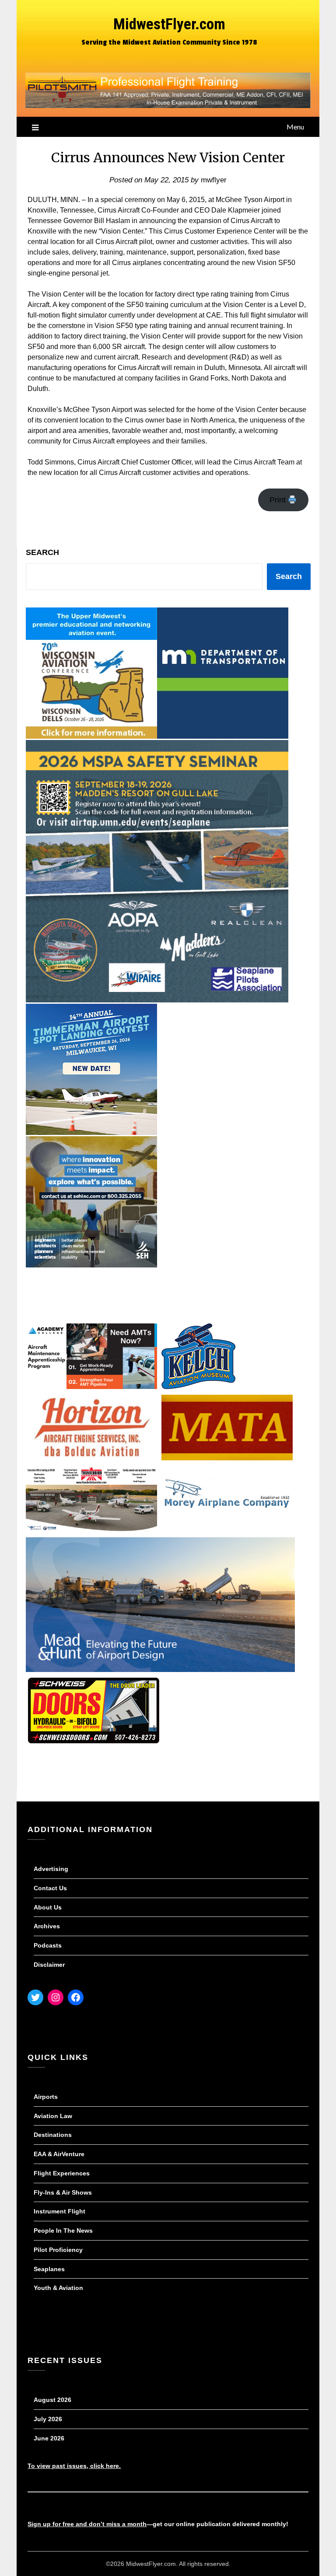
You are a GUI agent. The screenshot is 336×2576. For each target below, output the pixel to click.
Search (42, 552)
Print (279, 500)
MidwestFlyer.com (169, 24)
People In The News (63, 2230)
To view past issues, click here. (74, 2466)
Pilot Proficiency (58, 2250)
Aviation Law (53, 2116)
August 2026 (52, 2400)
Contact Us (50, 1888)
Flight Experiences (62, 2173)
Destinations (53, 2135)
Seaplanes (49, 2269)
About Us (48, 1907)
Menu (295, 127)
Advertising (51, 1869)
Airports (46, 2097)
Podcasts (48, 1945)
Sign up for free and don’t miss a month (87, 2524)
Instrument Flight (59, 2211)
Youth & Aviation (58, 2288)
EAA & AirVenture (59, 2154)
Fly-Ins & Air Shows (63, 2192)
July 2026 (48, 2419)
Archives (47, 1926)
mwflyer (214, 180)
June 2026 (49, 2438)
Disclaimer (49, 1965)
